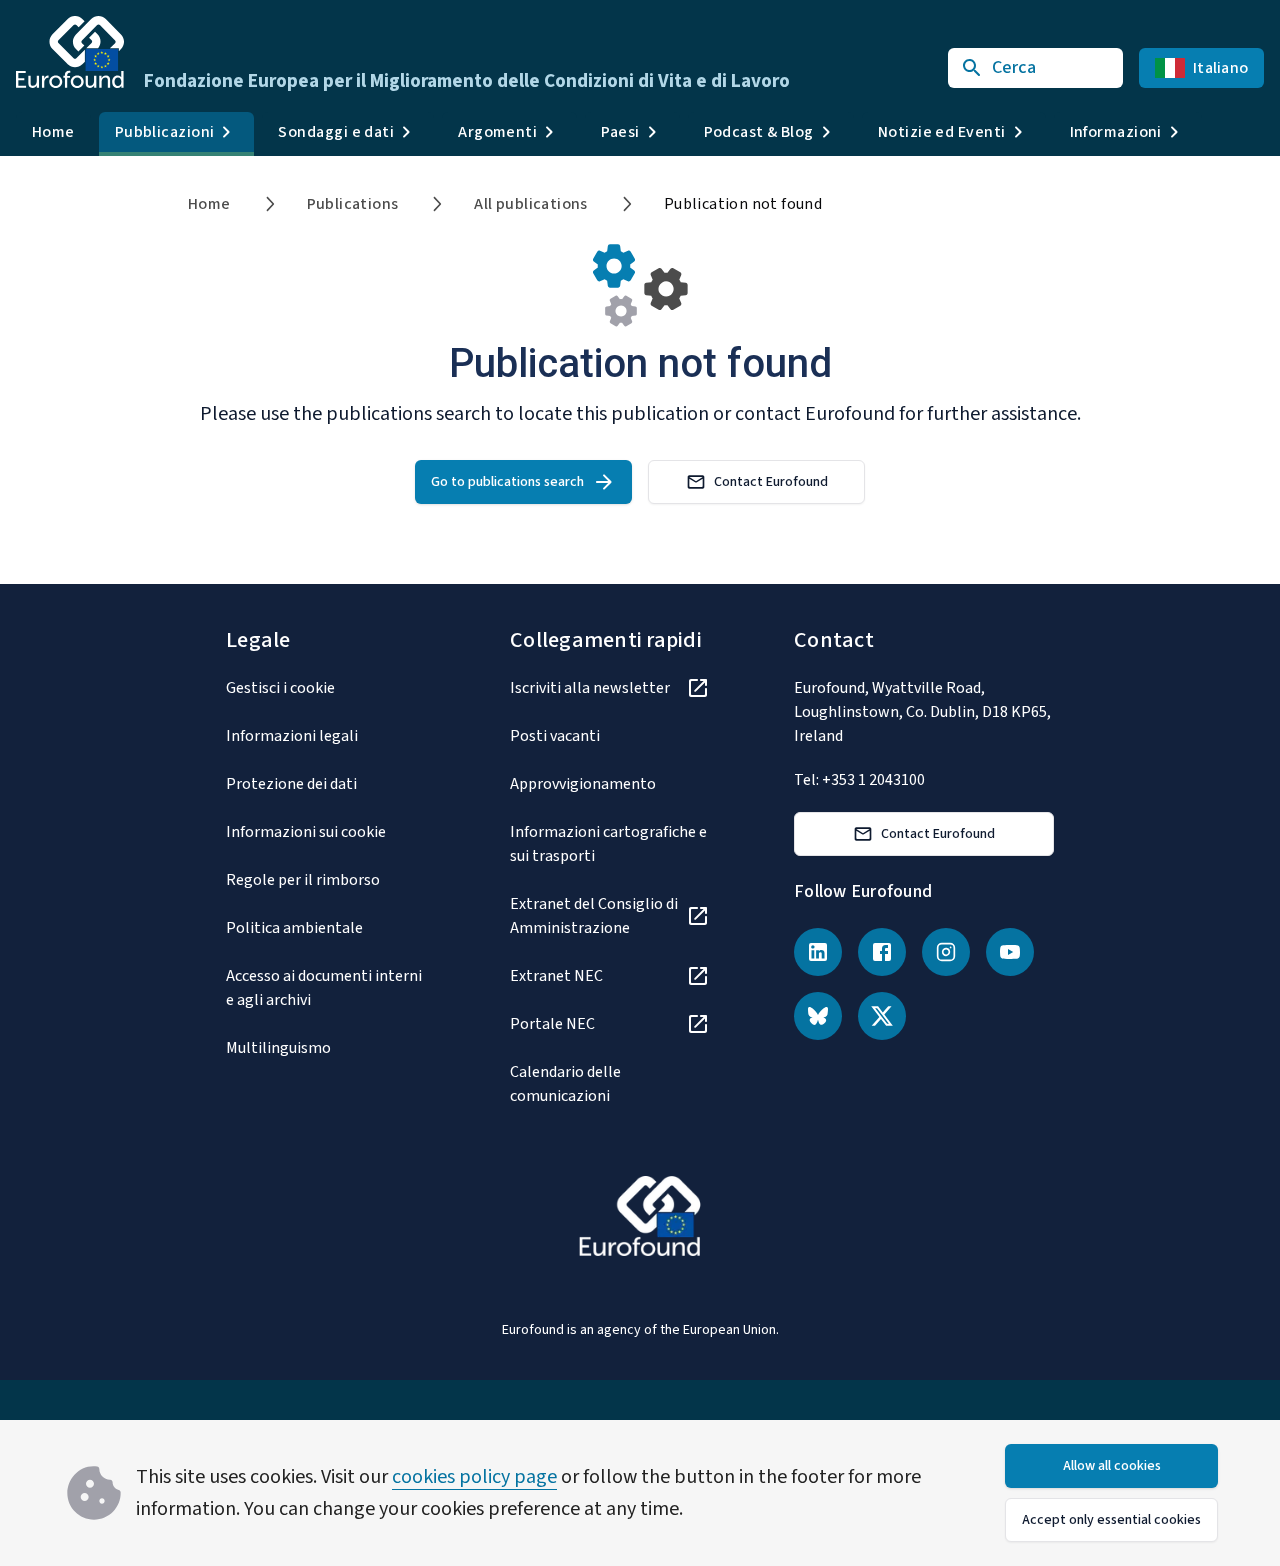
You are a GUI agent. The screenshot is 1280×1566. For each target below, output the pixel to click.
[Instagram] (946, 952)
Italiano (1220, 68)
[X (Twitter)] (882, 1016)
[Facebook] (882, 952)
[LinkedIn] (818, 952)
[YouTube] (1010, 952)
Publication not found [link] (743, 204)
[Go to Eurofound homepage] (70, 52)
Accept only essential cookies (1111, 1520)
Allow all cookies (1112, 1466)
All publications (530, 204)
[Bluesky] (818, 1016)
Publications (353, 204)
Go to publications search (507, 482)
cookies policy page (474, 1477)
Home (53, 132)
